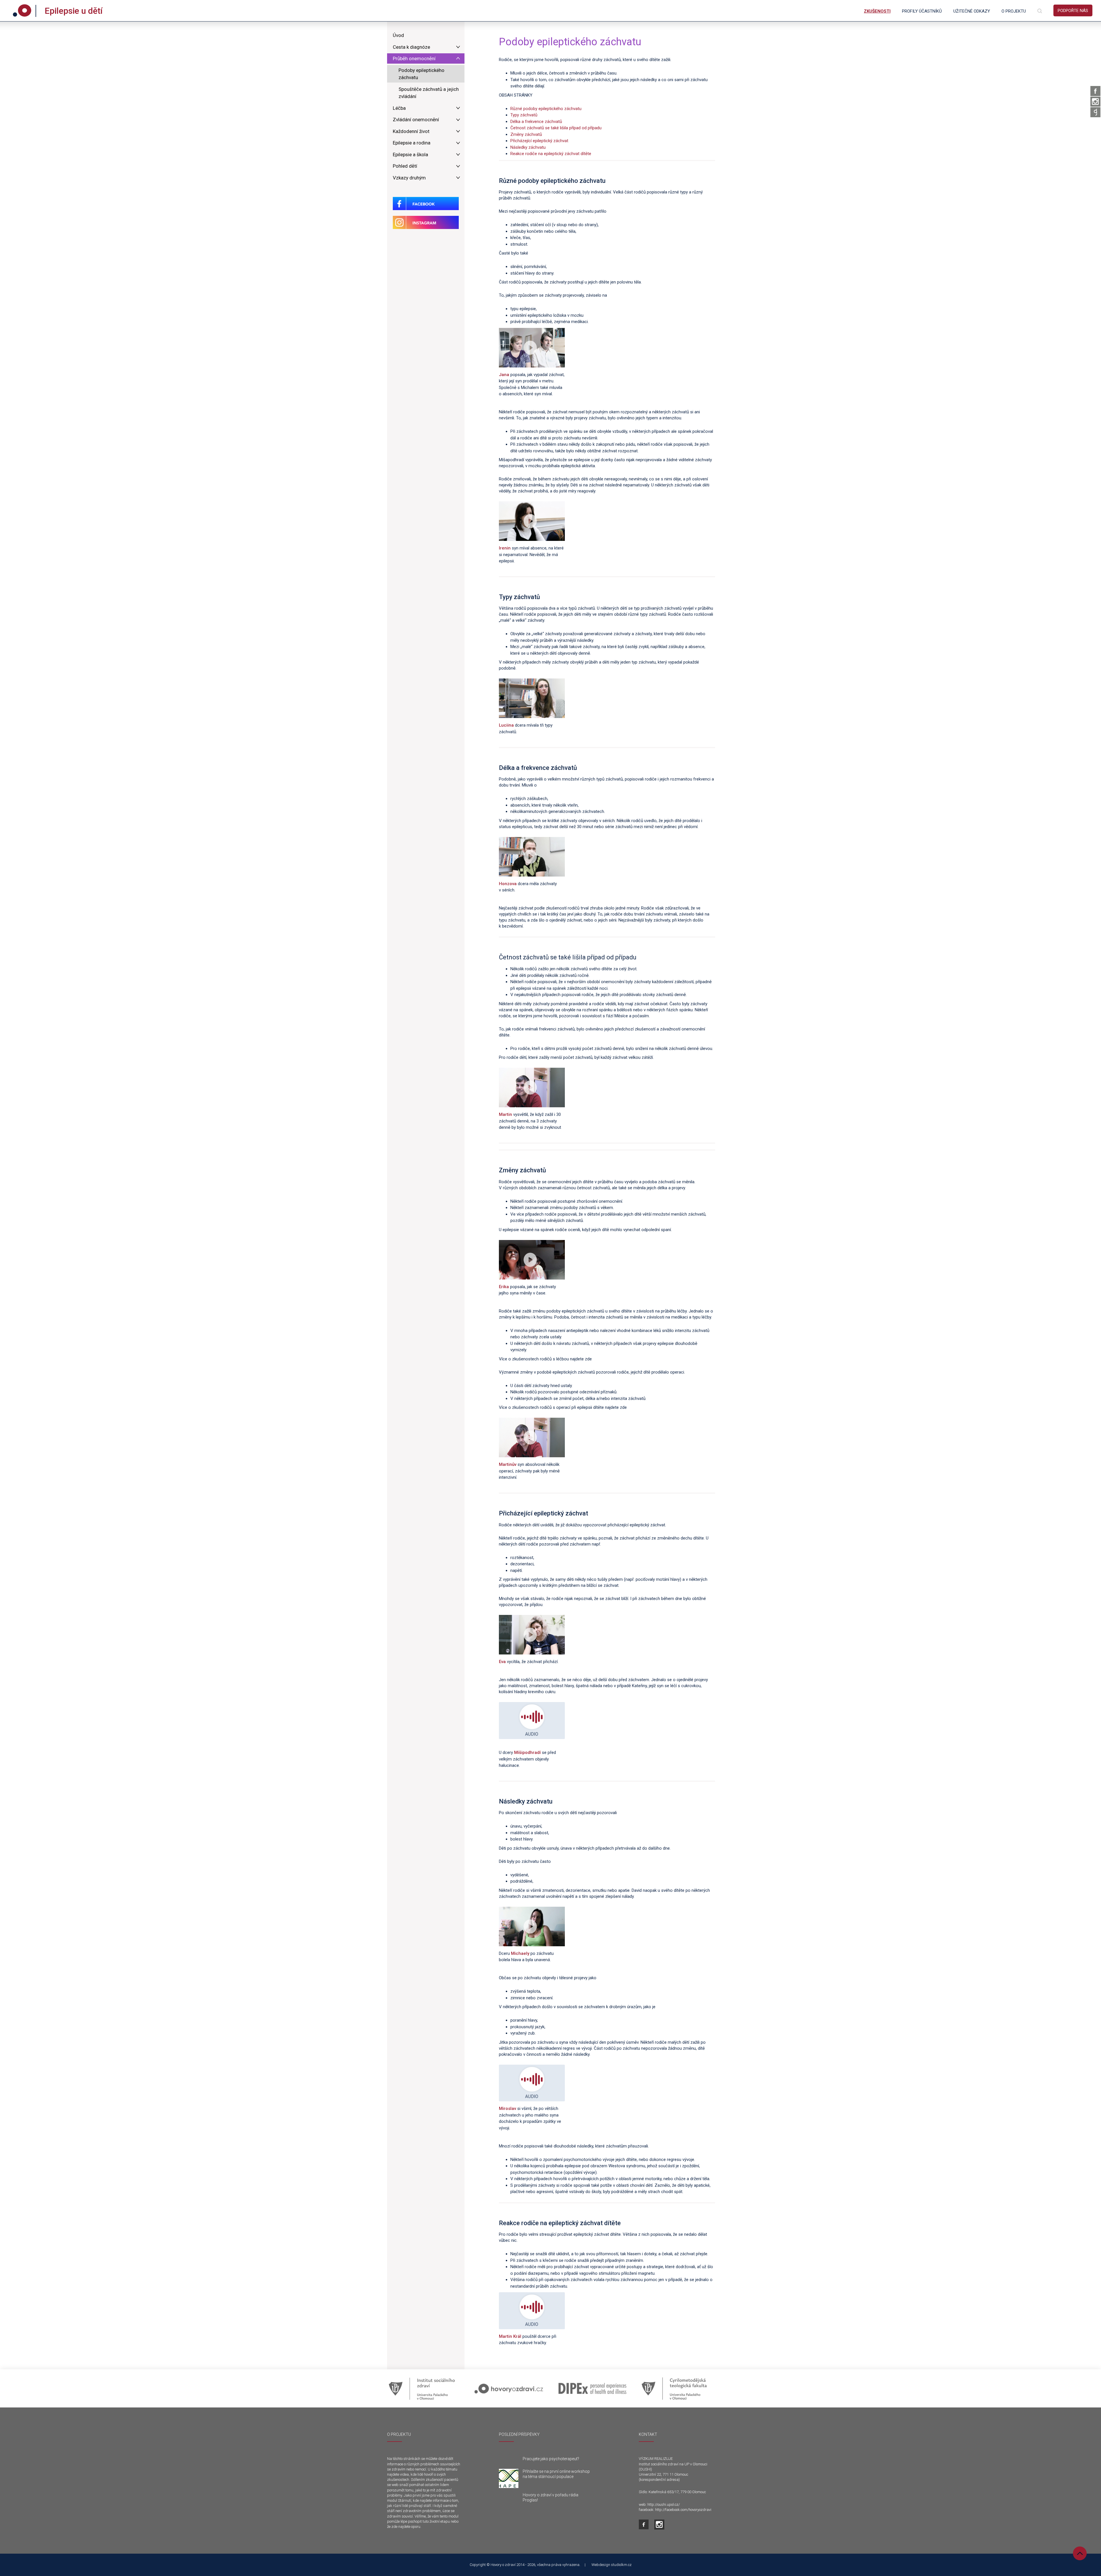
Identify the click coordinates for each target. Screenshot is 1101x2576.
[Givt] (1095, 112)
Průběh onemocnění (414, 58)
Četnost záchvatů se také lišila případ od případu (556, 128)
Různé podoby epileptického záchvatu (546, 109)
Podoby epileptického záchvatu (421, 74)
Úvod (398, 35)
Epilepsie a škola (410, 154)
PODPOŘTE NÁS (1073, 11)
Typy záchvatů (524, 115)
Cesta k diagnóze (411, 47)
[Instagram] (1095, 102)
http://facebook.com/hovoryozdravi (683, 2510)
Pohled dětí (405, 166)
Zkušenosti (877, 11)
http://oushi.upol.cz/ (664, 2504)
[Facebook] (1095, 91)
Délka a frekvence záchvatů (536, 122)
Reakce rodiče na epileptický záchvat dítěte (551, 154)
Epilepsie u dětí (74, 11)
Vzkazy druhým (409, 178)
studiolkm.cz (621, 2565)
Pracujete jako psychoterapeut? (551, 2459)
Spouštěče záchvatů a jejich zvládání (429, 93)
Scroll (1080, 2553)
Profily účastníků (922, 11)
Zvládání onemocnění (416, 120)
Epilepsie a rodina (412, 143)
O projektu (1014, 11)
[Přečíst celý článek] (509, 2479)
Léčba (399, 108)
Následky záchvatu (528, 147)
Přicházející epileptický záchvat (539, 141)
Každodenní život (411, 131)
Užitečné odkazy (972, 11)
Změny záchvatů (526, 134)
